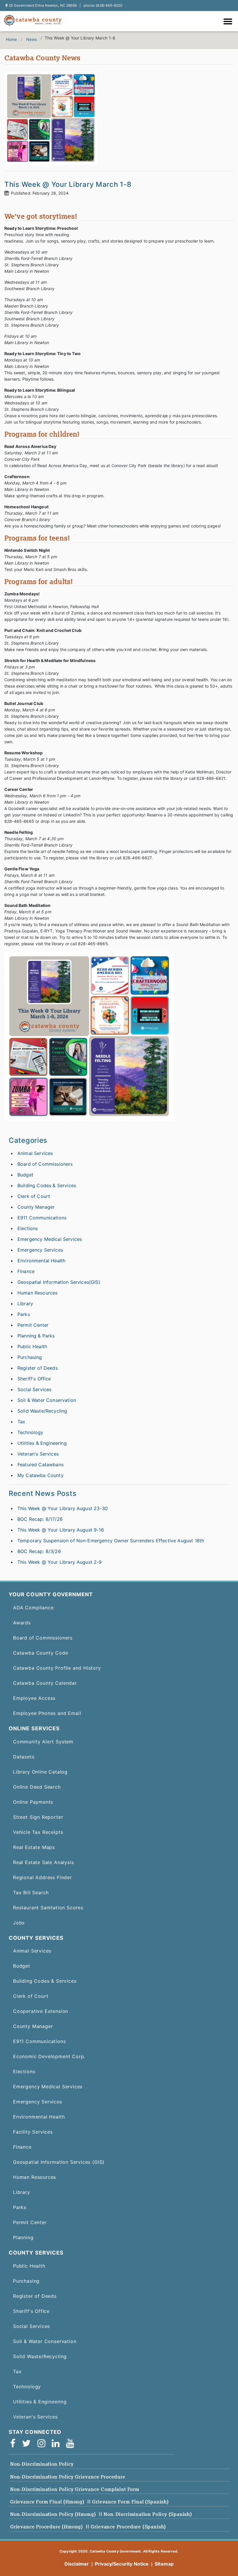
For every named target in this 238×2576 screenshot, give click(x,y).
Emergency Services (40, 1250)
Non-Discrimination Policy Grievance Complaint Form (75, 2489)
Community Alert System (43, 1742)
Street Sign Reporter (38, 1817)
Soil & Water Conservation (47, 1400)
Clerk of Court (34, 1196)
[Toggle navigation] (229, 22)
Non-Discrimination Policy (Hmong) (53, 2514)
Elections (28, 1228)
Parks (24, 1314)
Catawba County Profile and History (57, 1668)
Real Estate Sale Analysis (43, 1862)
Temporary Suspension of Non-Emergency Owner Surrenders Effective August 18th (111, 1541)
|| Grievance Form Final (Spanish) (128, 2502)
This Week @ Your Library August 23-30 (63, 1508)
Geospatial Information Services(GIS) (59, 1282)
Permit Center (33, 1325)
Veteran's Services (38, 1454)
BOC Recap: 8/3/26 (39, 1551)
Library (25, 1304)
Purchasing (30, 1357)
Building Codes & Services (47, 1185)
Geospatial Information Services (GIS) (59, 2162)
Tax (21, 1422)
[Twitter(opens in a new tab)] (28, 2443)
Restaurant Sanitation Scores (48, 1908)
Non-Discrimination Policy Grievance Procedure (68, 2477)
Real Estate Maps (34, 1847)
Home (11, 39)
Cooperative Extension (41, 2011)
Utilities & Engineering (42, 1443)
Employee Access (34, 1698)
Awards (22, 1623)
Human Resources (37, 1293)
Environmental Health (41, 1261)
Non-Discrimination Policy (42, 2464)
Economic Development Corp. (49, 2056)
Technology (30, 1432)
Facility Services (33, 2132)
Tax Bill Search (31, 1892)
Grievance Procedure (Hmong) (47, 2527)
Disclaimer (77, 2564)
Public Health (32, 1346)
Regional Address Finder (43, 1877)
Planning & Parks (36, 1336)
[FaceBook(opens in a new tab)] (15, 2443)
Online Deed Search (37, 1787)
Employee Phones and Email (47, 1713)
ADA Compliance (33, 1608)
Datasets (24, 1757)
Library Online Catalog (40, 1772)
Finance (26, 1271)
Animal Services (35, 1153)
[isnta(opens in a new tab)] (43, 2443)
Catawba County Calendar (45, 1683)
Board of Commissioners (45, 1164)
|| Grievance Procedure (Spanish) (126, 2527)
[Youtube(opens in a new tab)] (72, 2443)
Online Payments (33, 1802)
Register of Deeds (38, 1368)
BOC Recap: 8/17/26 (40, 1519)
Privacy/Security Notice (122, 2564)
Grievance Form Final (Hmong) (47, 2502)
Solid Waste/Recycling (42, 1411)
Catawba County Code (41, 1653)
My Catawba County (40, 1475)
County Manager (36, 1207)
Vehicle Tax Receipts (38, 1832)
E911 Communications (42, 1218)
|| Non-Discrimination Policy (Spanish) (146, 2514)
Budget (25, 1175)
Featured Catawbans (40, 1465)
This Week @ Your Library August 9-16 (61, 1530)
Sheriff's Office (34, 1379)
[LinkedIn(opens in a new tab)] (57, 2443)
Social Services (34, 1389)
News (32, 39)
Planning (23, 2237)
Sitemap (164, 2564)
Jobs (19, 1923)
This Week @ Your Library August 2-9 (60, 1562)
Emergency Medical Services (50, 1239)
